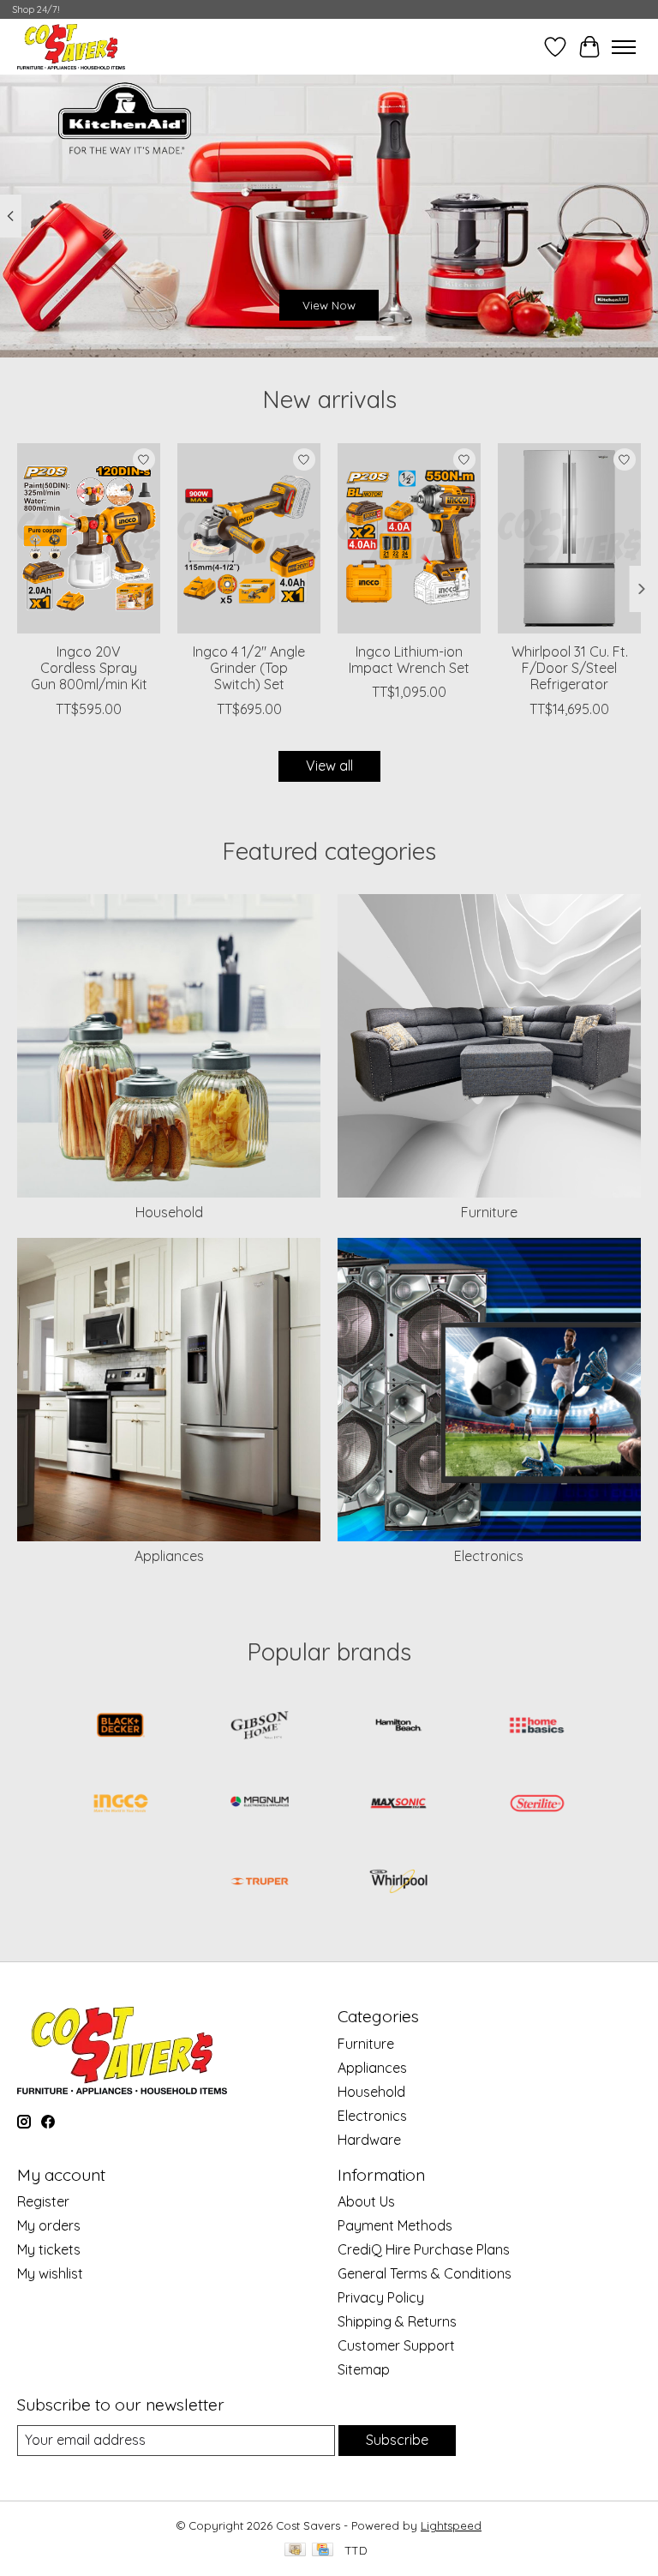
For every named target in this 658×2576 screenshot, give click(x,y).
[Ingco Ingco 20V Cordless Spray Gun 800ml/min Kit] (89, 538)
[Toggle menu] (624, 47)
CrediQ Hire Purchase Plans (424, 2249)
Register (43, 2201)
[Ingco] (121, 1805)
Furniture (489, 1212)
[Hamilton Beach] (398, 1727)
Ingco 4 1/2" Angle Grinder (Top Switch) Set (249, 668)
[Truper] (260, 1883)
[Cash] (295, 2551)
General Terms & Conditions (425, 2273)
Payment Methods (395, 2225)
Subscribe (397, 2440)
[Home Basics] (537, 1727)
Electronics (489, 1556)
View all (329, 766)
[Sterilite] (537, 1805)
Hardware (369, 2140)
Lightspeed (451, 2525)
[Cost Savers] (71, 47)
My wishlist (50, 2273)
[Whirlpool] (398, 1883)
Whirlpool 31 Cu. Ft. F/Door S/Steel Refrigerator (570, 668)
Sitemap (364, 2369)
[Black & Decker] (121, 1727)
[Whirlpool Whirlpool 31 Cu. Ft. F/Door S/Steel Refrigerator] (569, 538)
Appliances (169, 1556)
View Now (329, 305)
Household (169, 1212)
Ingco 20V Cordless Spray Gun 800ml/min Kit (89, 668)
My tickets (49, 2249)
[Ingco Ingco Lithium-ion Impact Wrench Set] (409, 538)
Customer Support (396, 2345)
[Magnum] (260, 1805)
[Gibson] (260, 1727)
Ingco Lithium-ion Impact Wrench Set (409, 660)
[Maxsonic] (398, 1805)
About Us (366, 2201)
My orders (49, 2225)
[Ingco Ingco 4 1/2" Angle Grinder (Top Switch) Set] (249, 538)
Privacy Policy (381, 2297)
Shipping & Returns (397, 2321)
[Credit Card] (323, 2551)
